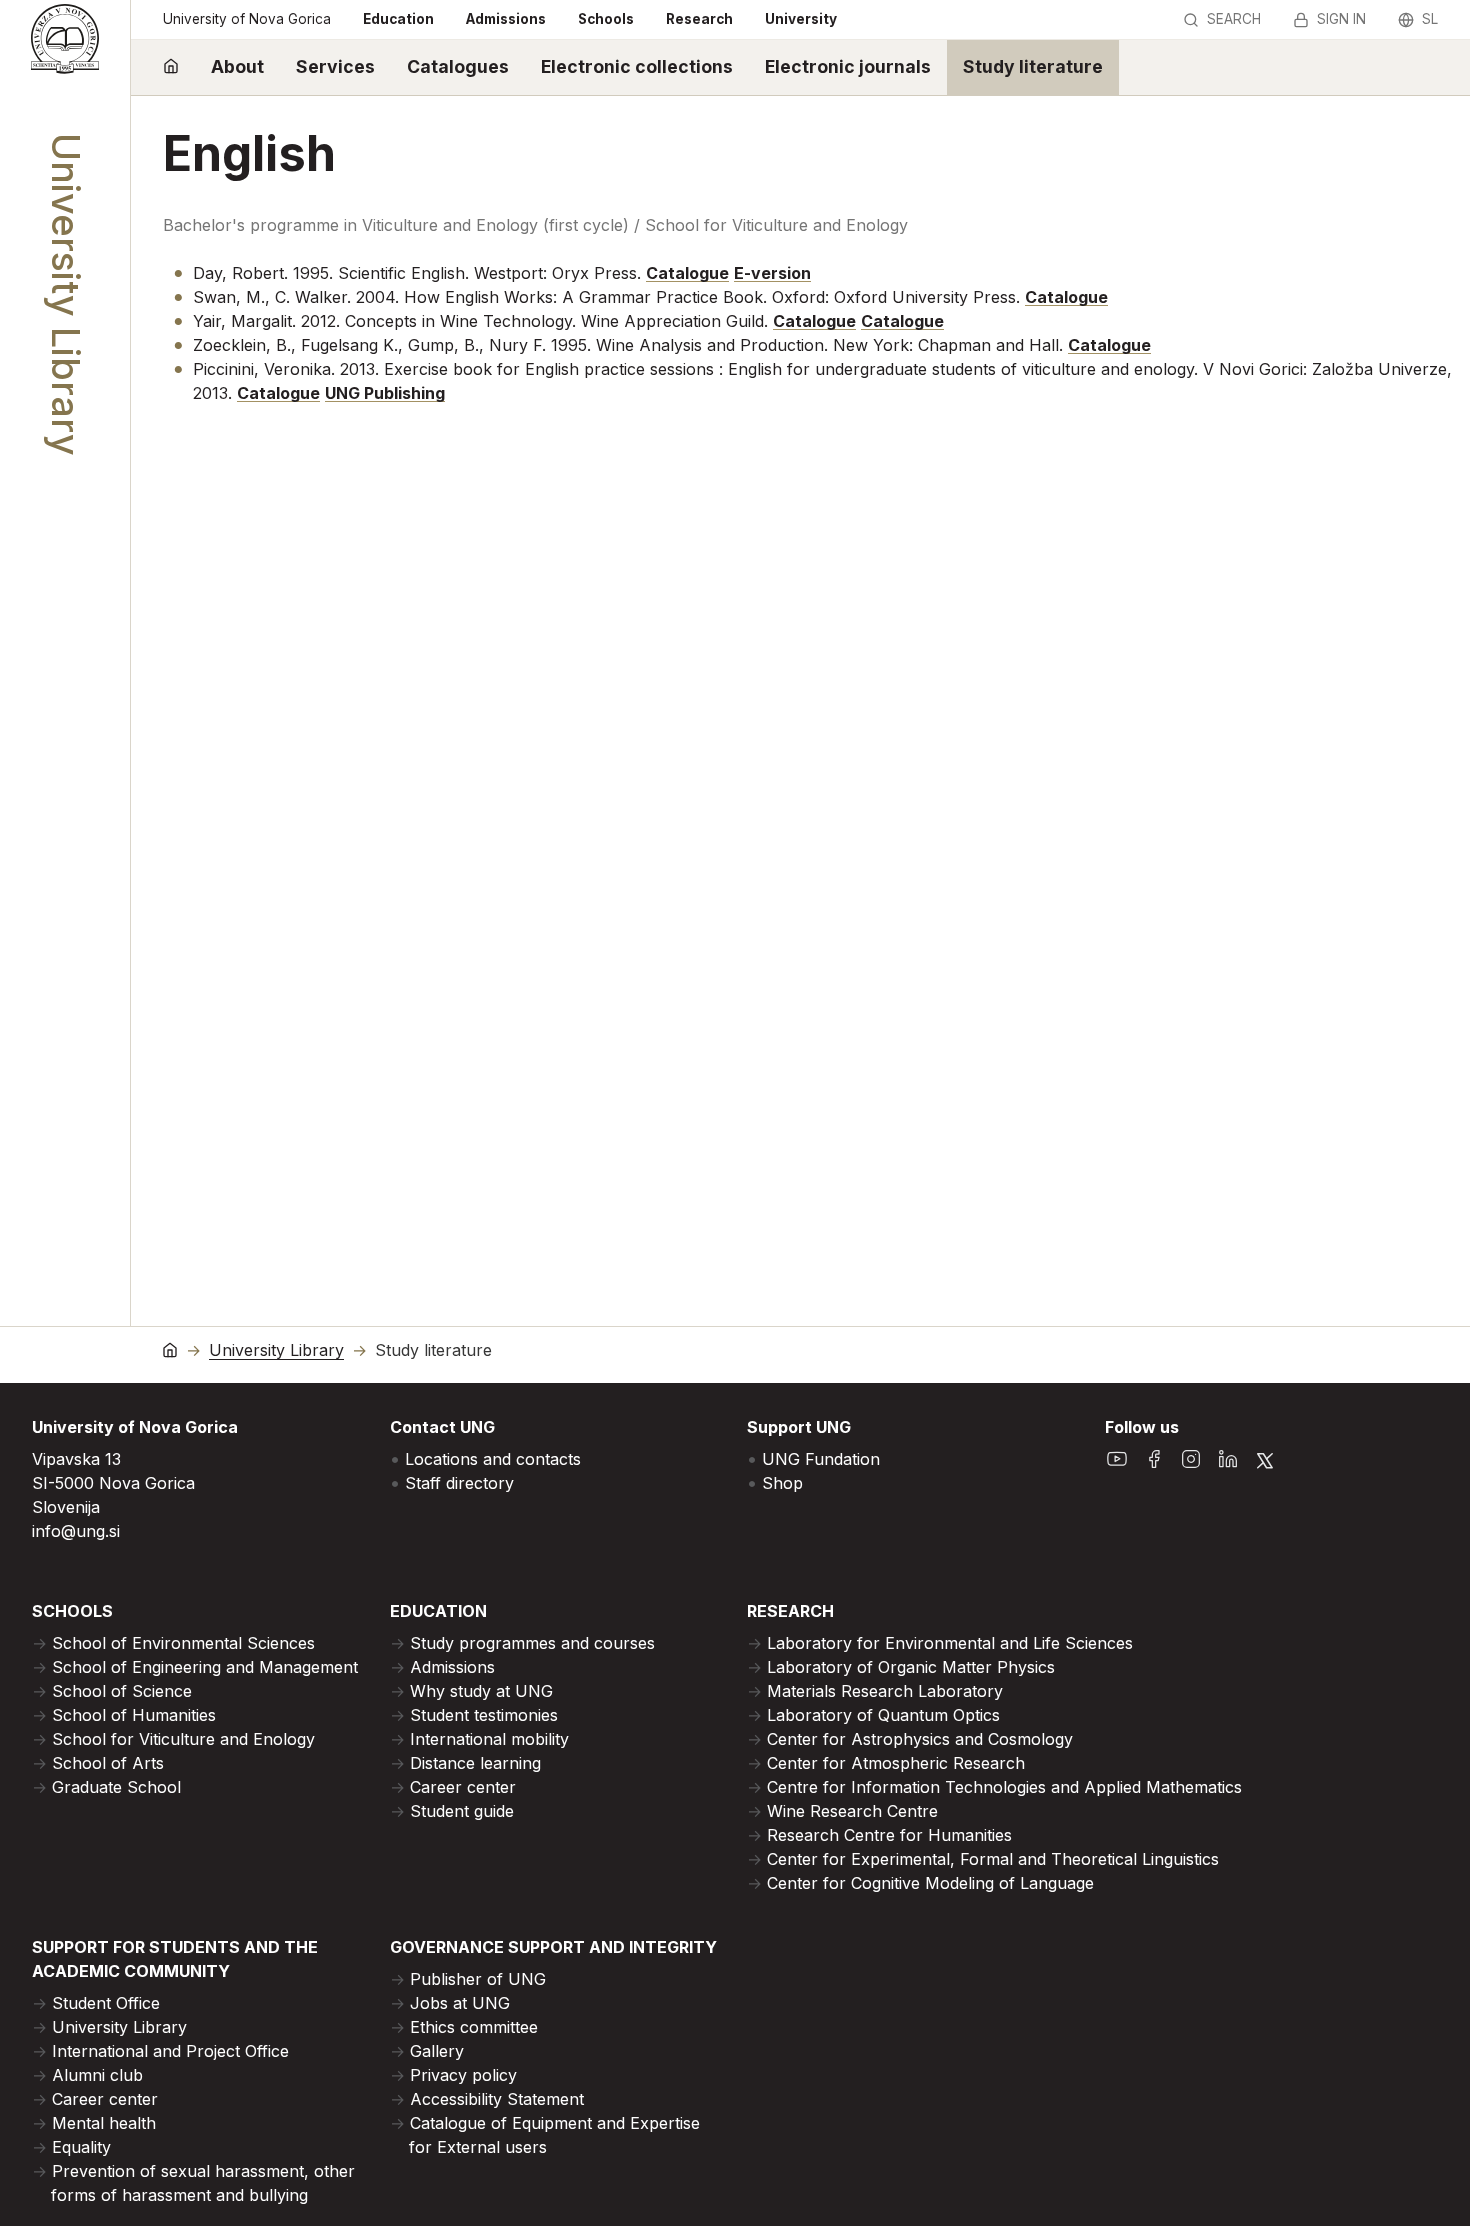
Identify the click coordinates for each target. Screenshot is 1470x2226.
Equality (81, 2147)
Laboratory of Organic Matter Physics (911, 1667)
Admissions (506, 19)
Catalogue (687, 273)
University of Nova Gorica (247, 19)
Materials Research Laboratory (885, 1691)
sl (1430, 19)
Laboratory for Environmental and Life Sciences (950, 1643)
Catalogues (458, 66)
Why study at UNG (481, 1691)
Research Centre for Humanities (889, 1835)
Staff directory (459, 1483)
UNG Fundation (821, 1459)
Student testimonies (484, 1715)
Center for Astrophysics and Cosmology (920, 1739)
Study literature (1033, 66)
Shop (782, 1483)
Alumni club (97, 2075)
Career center (463, 1787)
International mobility (489, 1739)
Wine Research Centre (852, 1811)
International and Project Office (170, 2051)
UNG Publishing (385, 393)
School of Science (122, 1691)
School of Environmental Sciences (183, 1643)
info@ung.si (76, 1531)
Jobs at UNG (460, 2003)
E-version (772, 273)
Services (335, 66)
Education (398, 19)
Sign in (1341, 19)
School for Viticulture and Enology (183, 1739)
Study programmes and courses (532, 1643)
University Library (276, 1350)
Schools (606, 19)
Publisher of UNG (478, 1979)
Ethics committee (474, 2027)
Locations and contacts (493, 1459)
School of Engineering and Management (205, 1667)
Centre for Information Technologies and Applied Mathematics (1004, 1787)
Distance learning (475, 1763)
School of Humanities (134, 1715)
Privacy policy (463, 2075)
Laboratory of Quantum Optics (883, 1715)
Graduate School (116, 1787)
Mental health (104, 2123)
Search (1234, 19)
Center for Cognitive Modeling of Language (930, 1883)
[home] (171, 67)
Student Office (106, 2003)
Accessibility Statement (497, 2099)
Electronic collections (637, 66)
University (801, 19)
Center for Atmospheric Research (896, 1763)
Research (699, 19)
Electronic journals (848, 66)
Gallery (437, 2051)
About (237, 66)
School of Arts (108, 1763)
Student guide (462, 1811)
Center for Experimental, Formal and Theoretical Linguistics (993, 1859)
